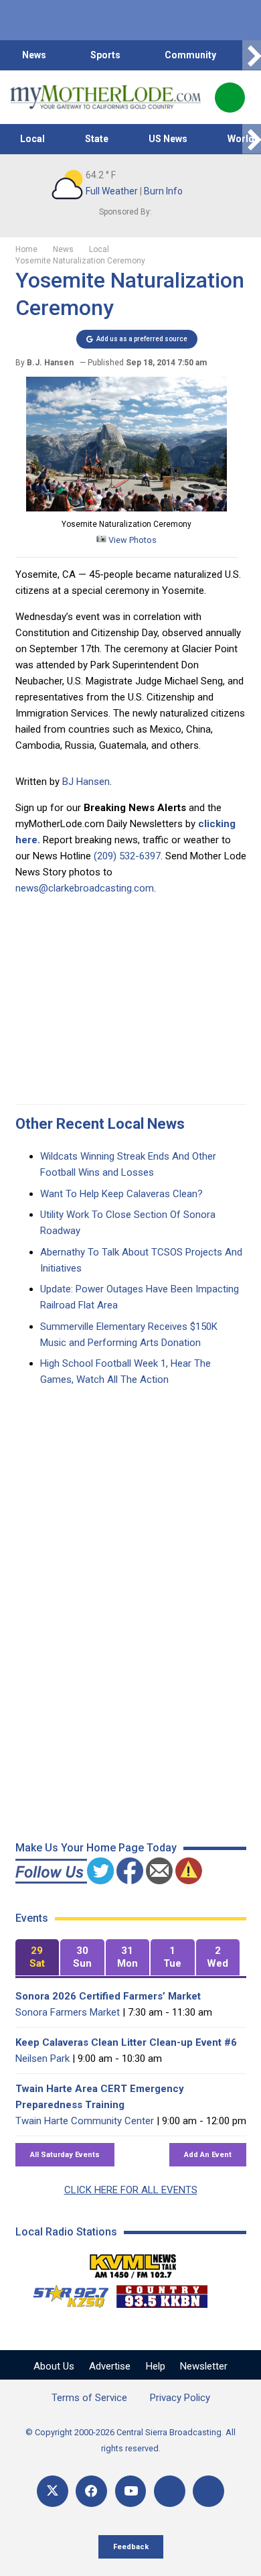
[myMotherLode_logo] (105, 97)
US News (168, 139)
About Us (54, 2366)
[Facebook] (91, 2491)
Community (190, 55)
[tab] (37, 1958)
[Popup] (230, 98)
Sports (105, 55)
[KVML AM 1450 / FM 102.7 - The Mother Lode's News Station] (133, 2262)
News (34, 55)
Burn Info (163, 191)
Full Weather (112, 191)
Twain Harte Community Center (85, 2121)
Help (156, 2366)
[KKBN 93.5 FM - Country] (162, 2293)
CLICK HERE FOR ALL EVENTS (131, 2190)
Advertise (110, 2366)
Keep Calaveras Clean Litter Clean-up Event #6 (126, 2042)
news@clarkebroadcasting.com (85, 888)
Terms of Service (89, 2398)
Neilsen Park (42, 2059)
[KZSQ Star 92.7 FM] (65, 2293)
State (97, 139)
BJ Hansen (86, 782)
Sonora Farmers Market (68, 2012)
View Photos (132, 540)
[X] (53, 2491)
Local (32, 139)
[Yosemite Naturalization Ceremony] (126, 508)
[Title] (208, 2491)
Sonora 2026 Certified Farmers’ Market (108, 1996)
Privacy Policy (180, 2398)
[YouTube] (131, 2491)
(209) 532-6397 (127, 856)
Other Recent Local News (100, 1124)
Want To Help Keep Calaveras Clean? (121, 1194)
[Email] (170, 2491)
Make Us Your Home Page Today (96, 1848)
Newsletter (204, 2366)
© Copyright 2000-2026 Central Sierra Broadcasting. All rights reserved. (130, 2440)
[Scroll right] (252, 55)
